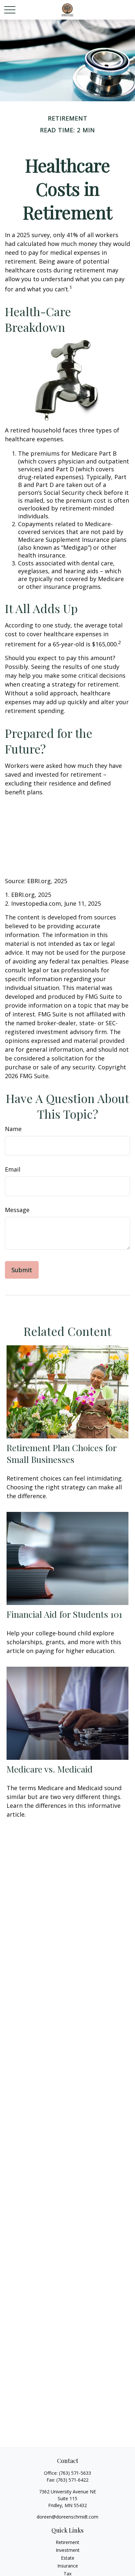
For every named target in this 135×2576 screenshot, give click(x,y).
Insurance (68, 2566)
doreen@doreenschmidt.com (67, 2517)
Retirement (67, 2542)
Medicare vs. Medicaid (50, 1769)
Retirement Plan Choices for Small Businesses (61, 1453)
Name (13, 1129)
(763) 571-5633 (75, 2473)
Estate (68, 2558)
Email (13, 1169)
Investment (68, 2550)
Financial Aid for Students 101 (64, 1614)
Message (17, 1210)
